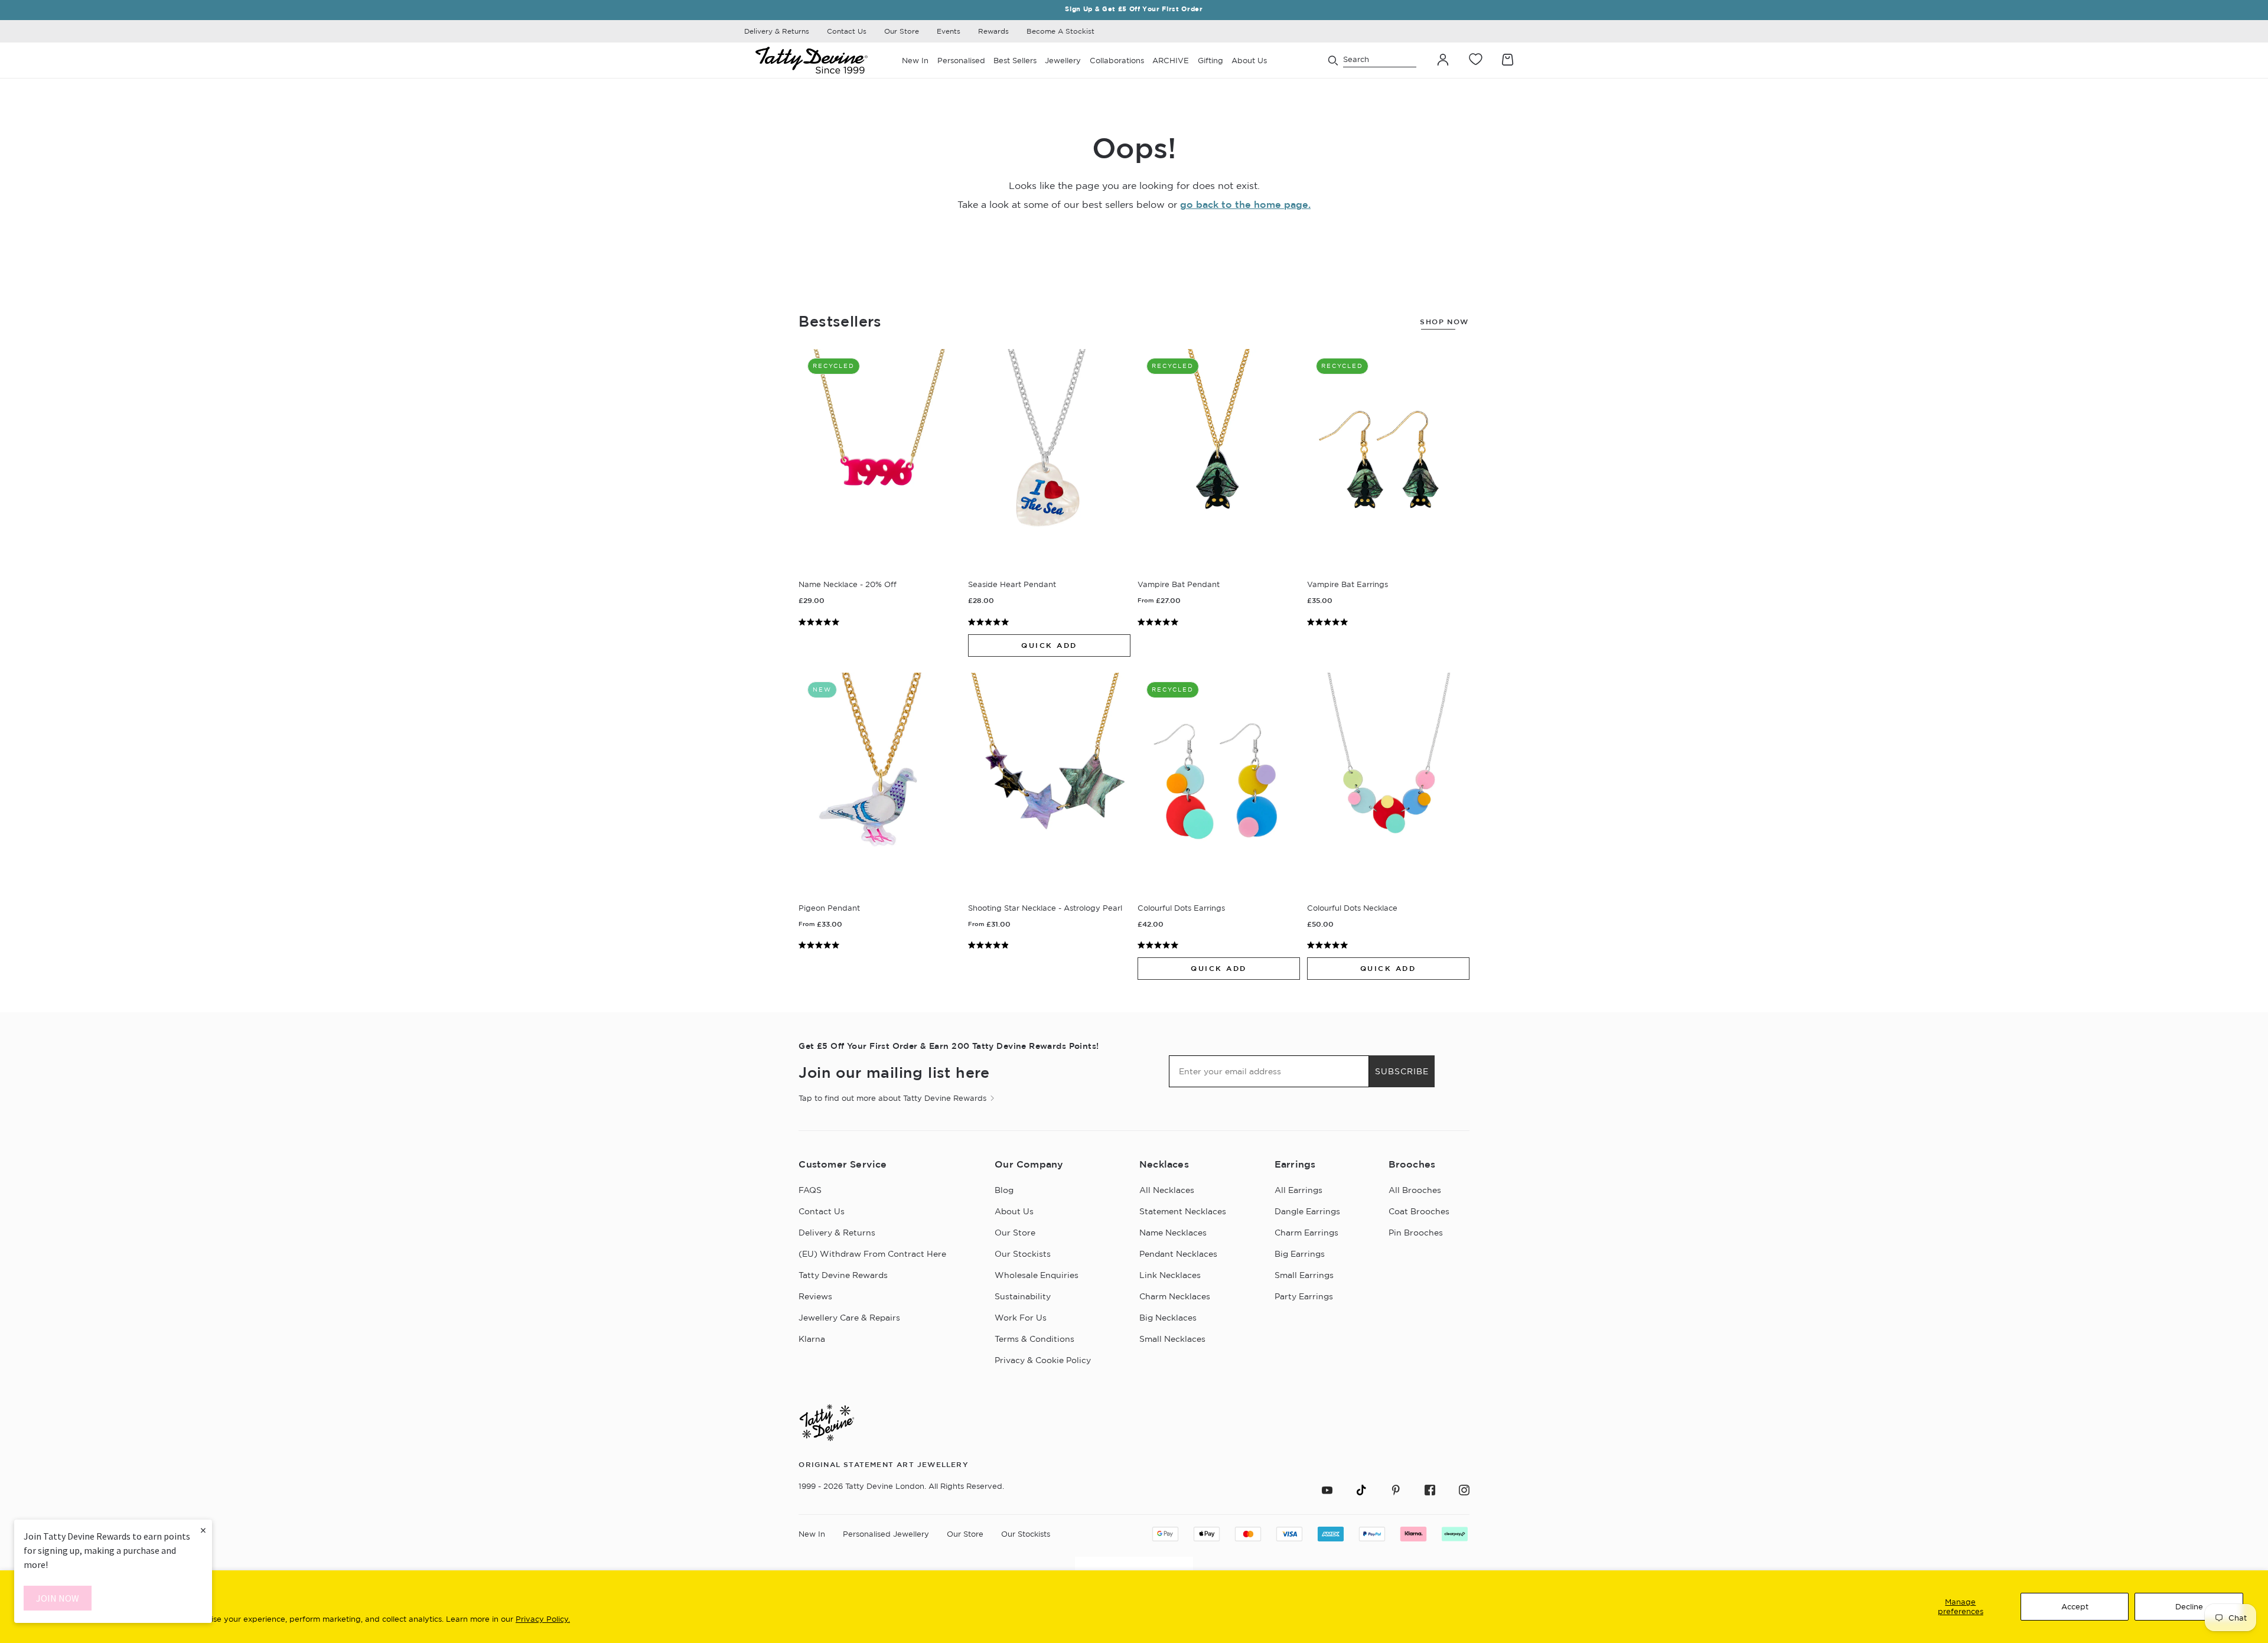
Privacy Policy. (543, 1619)
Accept (2075, 1606)
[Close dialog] (1351, 713)
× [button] (203, 1530)
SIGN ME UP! (1249, 917)
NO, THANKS (1249, 952)
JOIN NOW (58, 1598)
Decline (2189, 1606)
